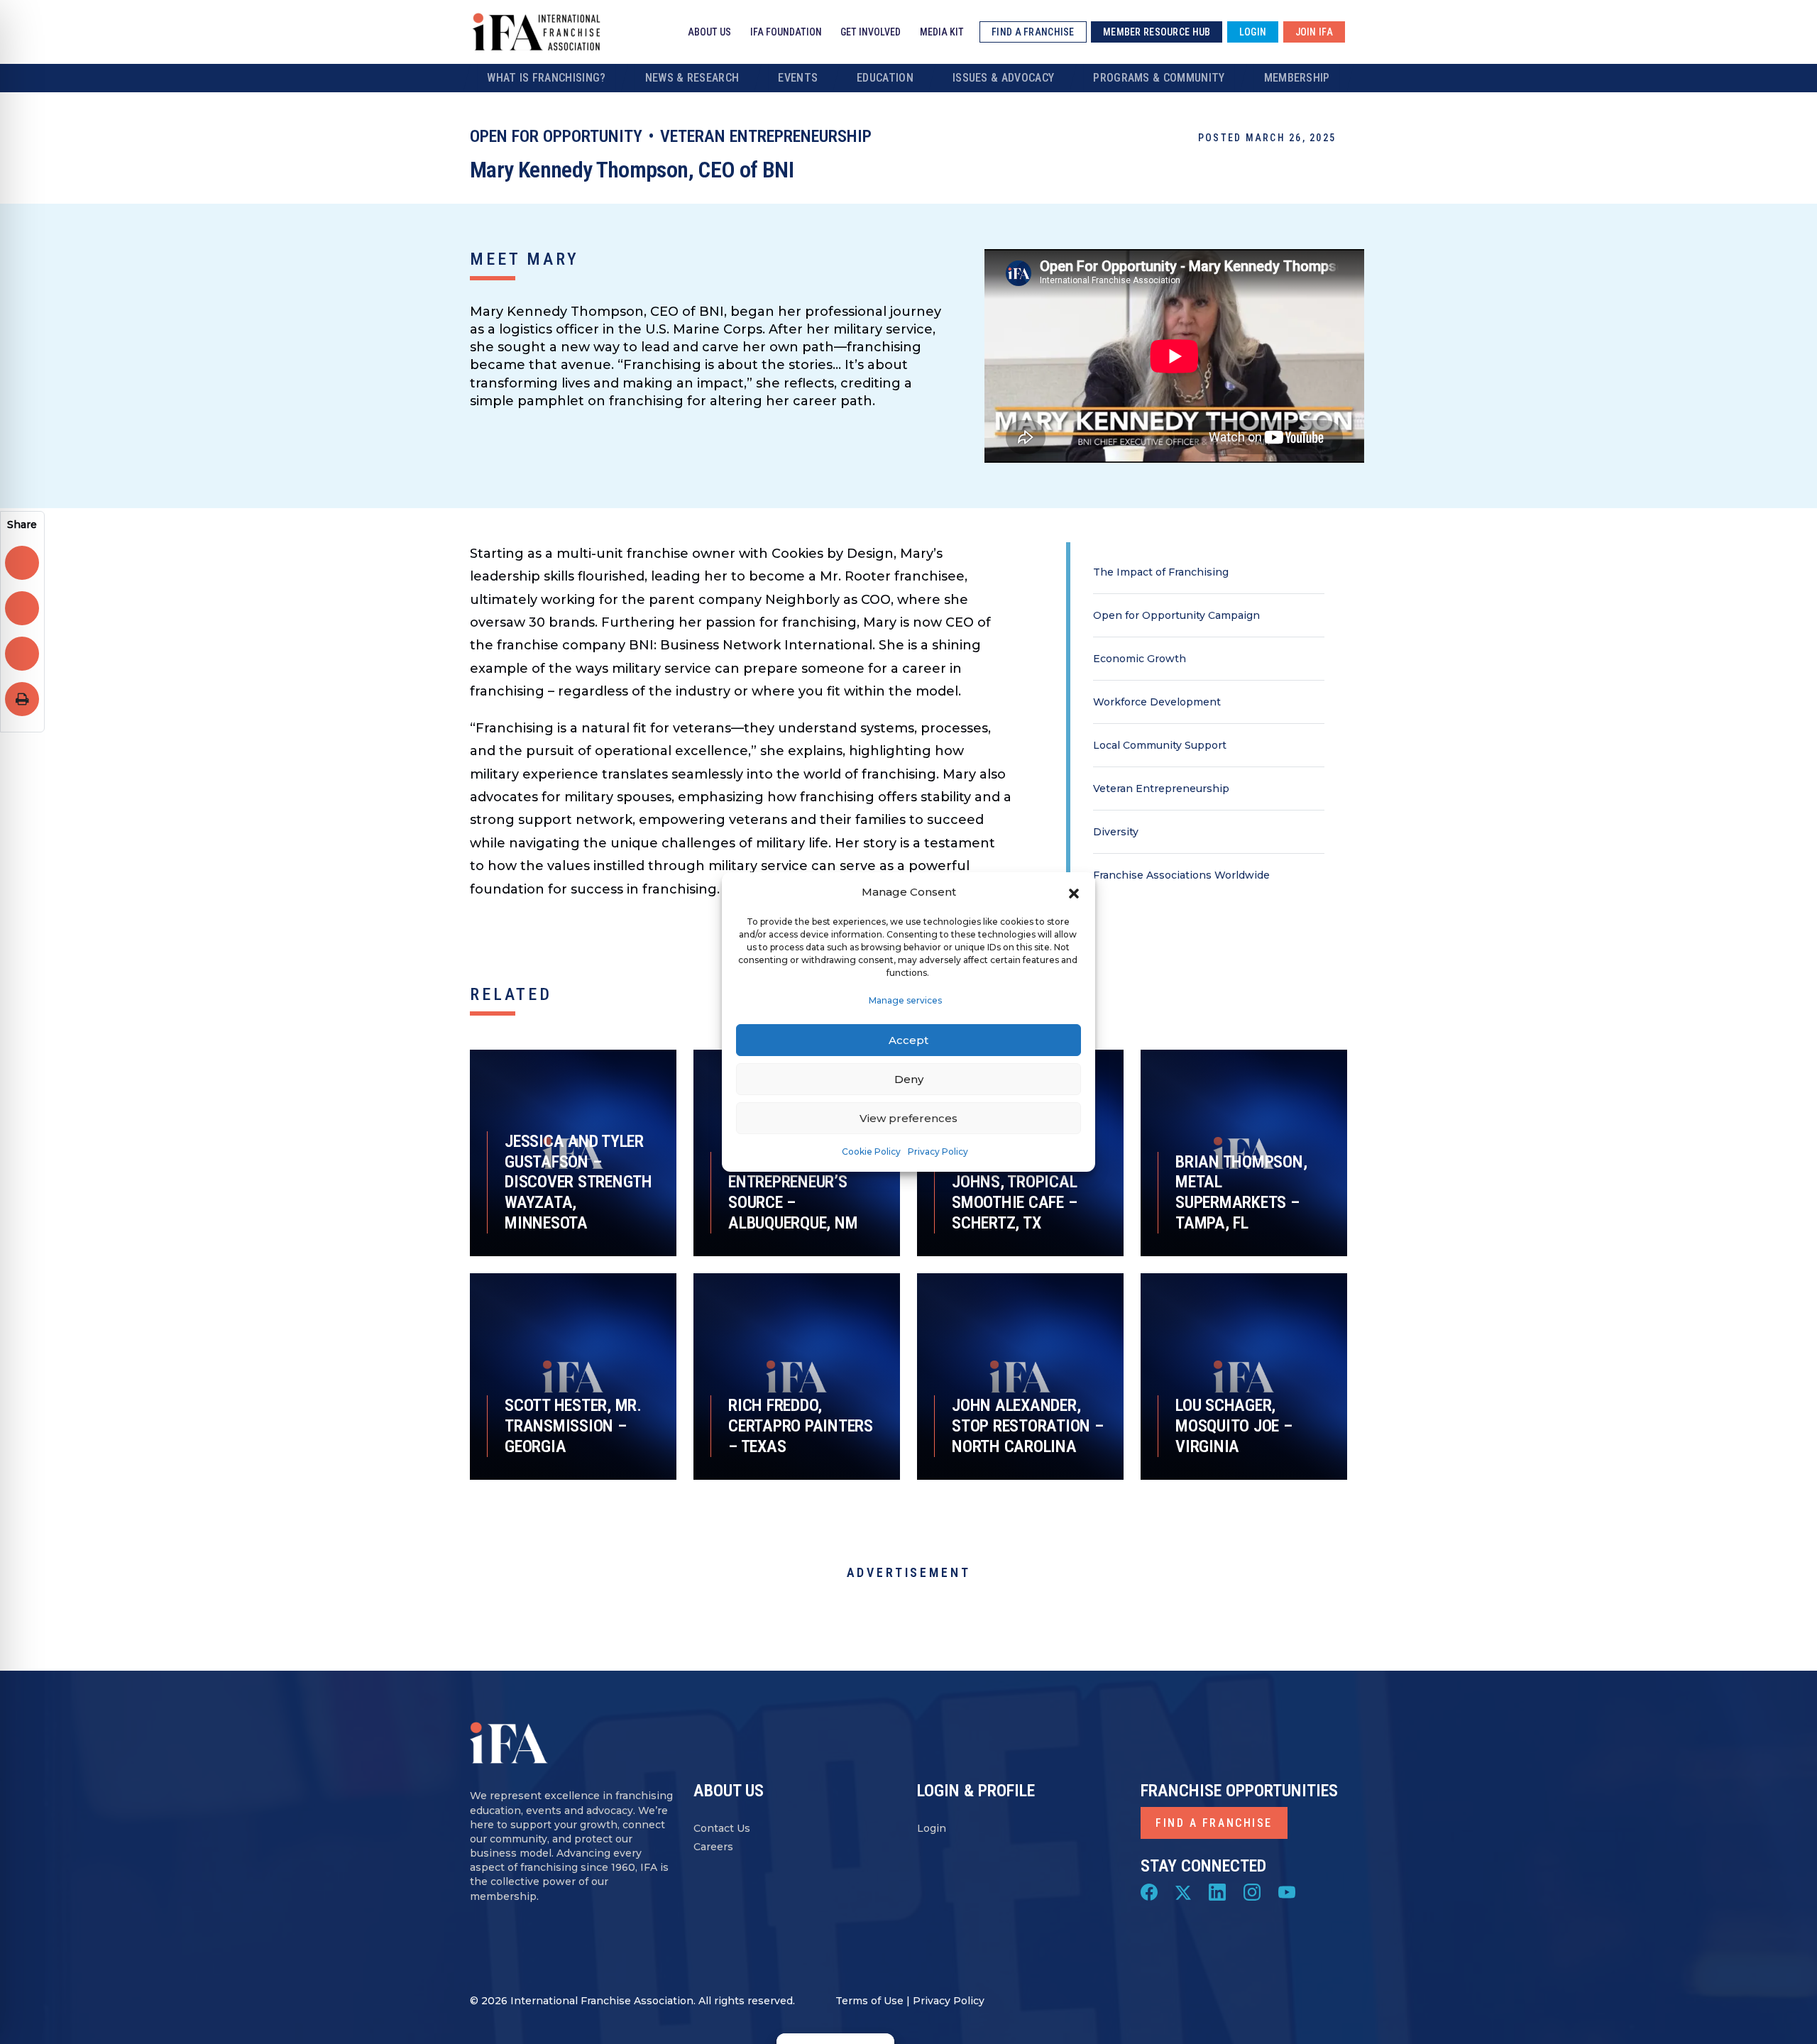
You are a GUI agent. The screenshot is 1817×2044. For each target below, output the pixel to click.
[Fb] (1149, 1891)
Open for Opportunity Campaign (1176, 615)
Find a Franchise (1214, 1823)
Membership (1297, 78)
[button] (1074, 892)
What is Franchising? (546, 78)
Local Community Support (1160, 745)
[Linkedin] (1217, 1891)
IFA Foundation (786, 32)
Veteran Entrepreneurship (766, 136)
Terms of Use (869, 2001)
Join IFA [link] (1314, 32)
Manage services (905, 1000)
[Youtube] (1287, 1891)
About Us (709, 32)
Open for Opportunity (556, 136)
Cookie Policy (871, 1152)
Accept (908, 1040)
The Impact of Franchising (1161, 572)
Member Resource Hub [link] (1157, 32)
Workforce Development (1157, 702)
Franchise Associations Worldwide (1181, 875)
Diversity (1116, 832)
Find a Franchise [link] (1033, 32)
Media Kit (942, 32)
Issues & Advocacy (1003, 78)
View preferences (908, 1118)
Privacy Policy (938, 1152)
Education (885, 78)
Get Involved (871, 32)
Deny (909, 1079)
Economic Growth (1140, 659)
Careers (713, 1847)
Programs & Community (1159, 78)
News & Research (692, 78)
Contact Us (722, 1828)
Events (798, 78)
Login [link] (1253, 32)
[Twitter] (1183, 1891)
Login (932, 1828)
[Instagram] (1252, 1891)
